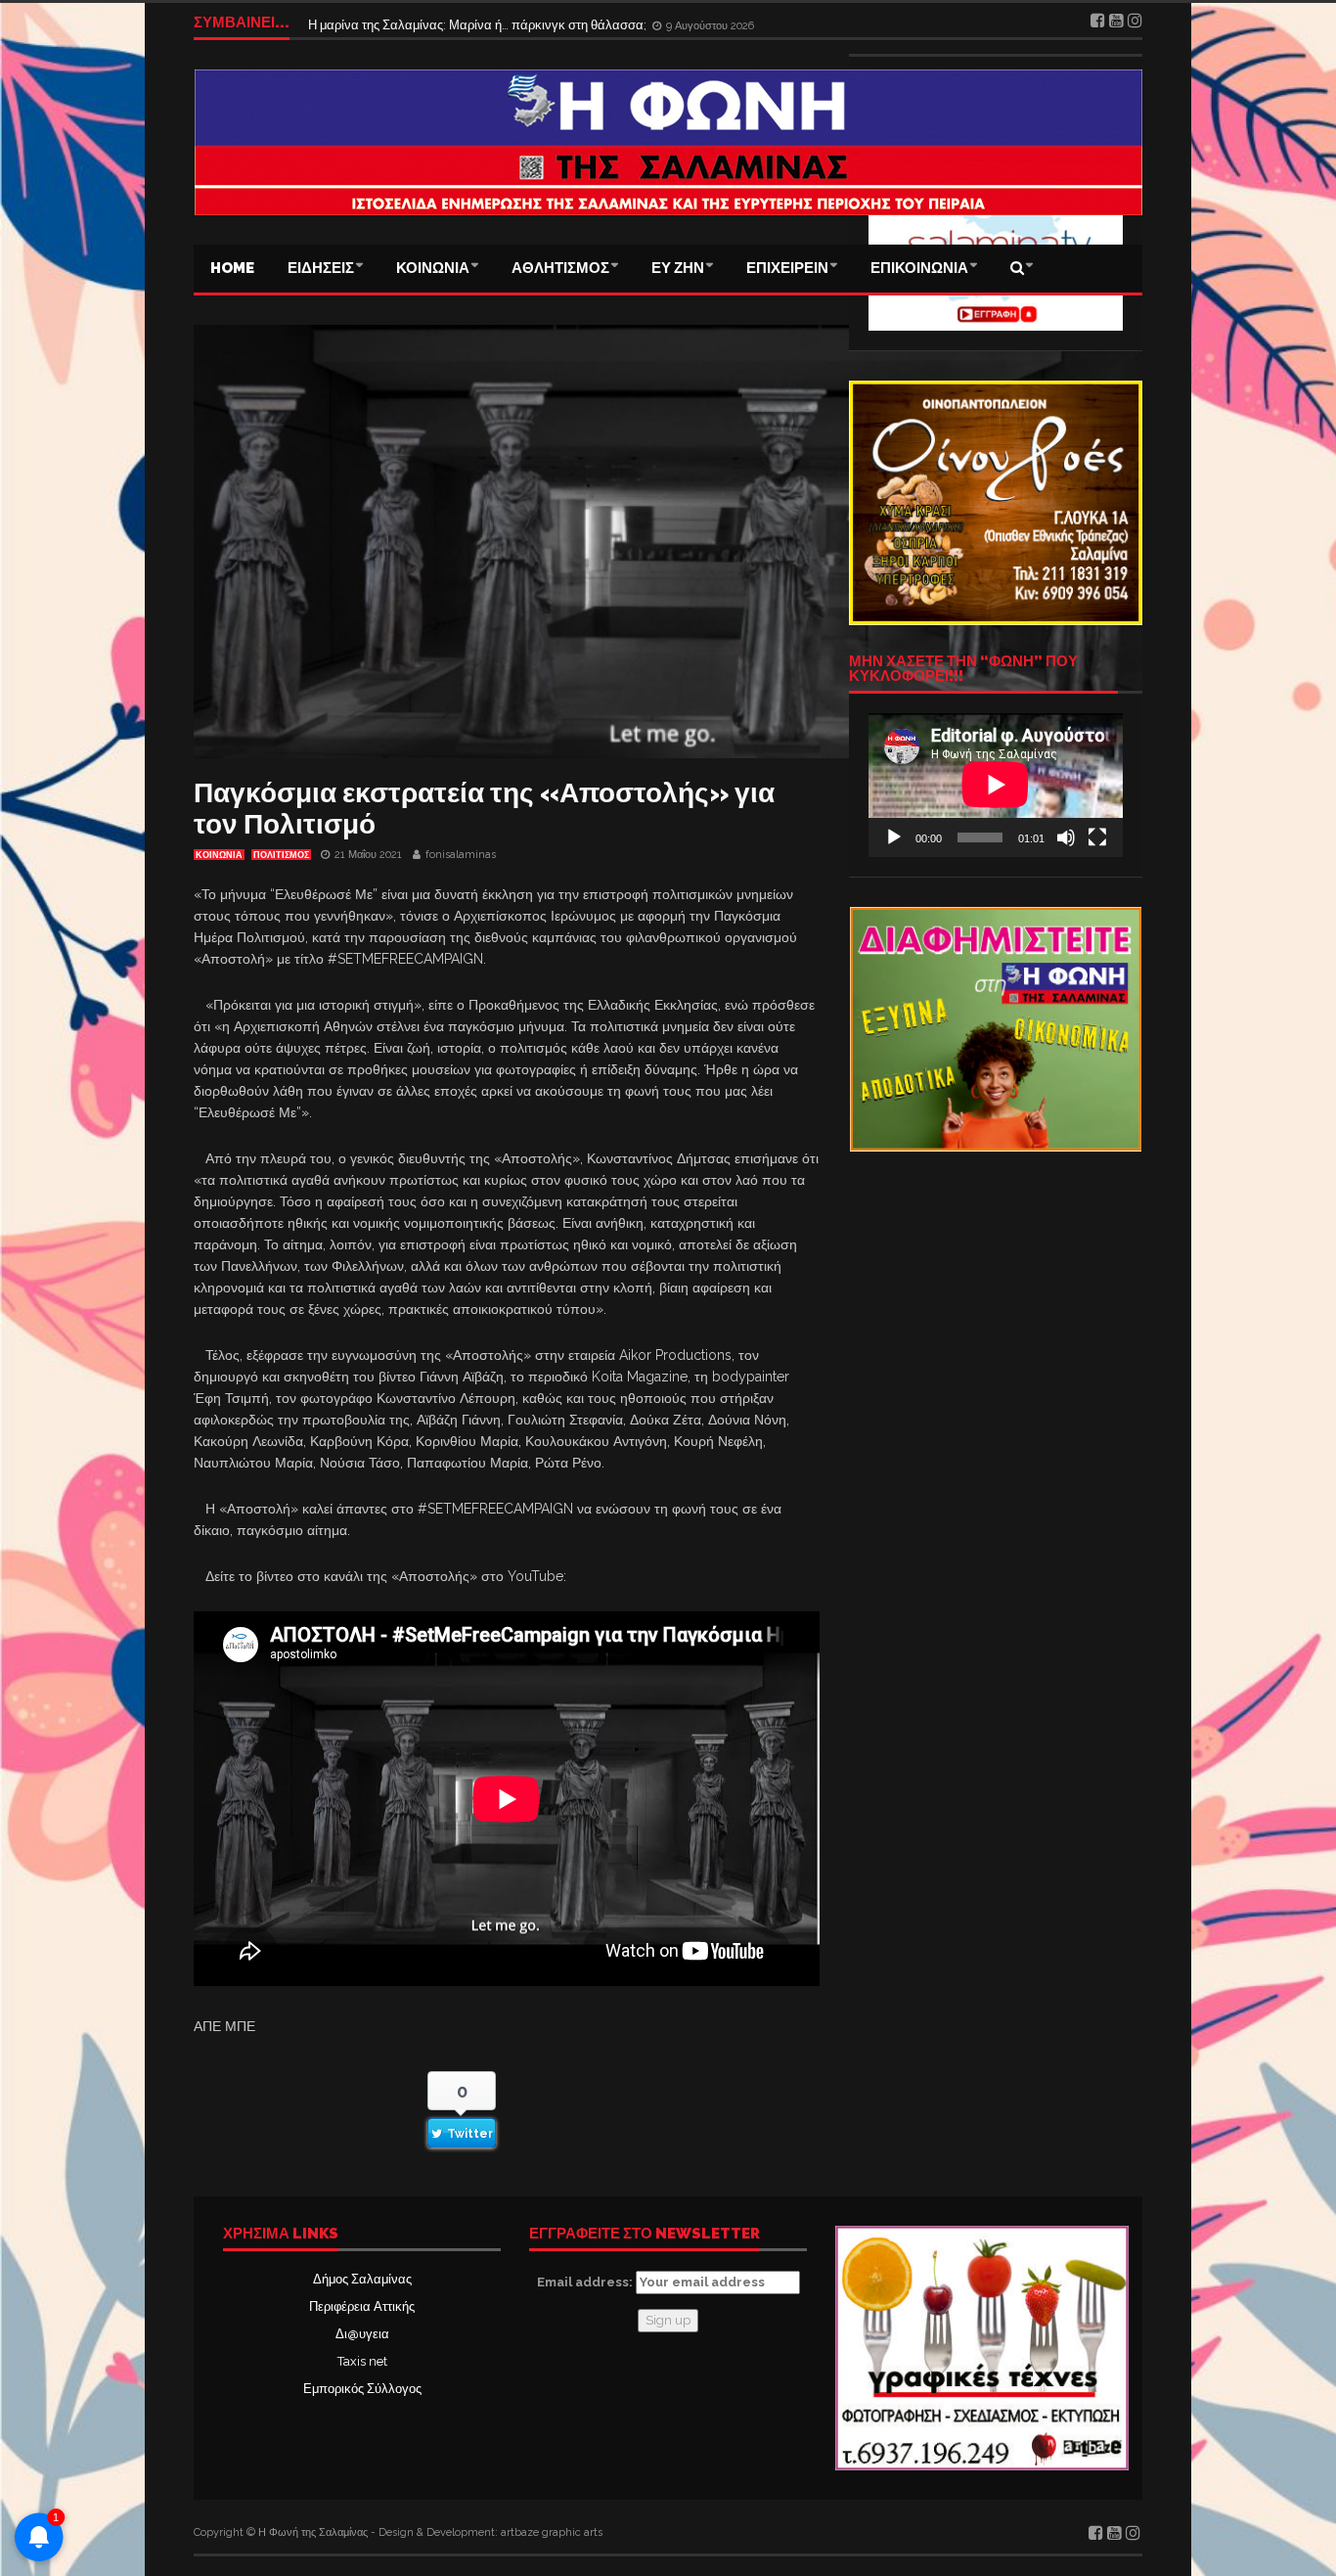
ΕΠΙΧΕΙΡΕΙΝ (787, 268)
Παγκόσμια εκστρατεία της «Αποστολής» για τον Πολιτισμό (484, 809)
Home (232, 268)
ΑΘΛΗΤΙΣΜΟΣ (560, 268)
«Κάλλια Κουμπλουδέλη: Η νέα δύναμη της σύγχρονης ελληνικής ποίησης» (520, 22)
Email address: (586, 2282)
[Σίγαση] (1066, 837)
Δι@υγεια (362, 2334)
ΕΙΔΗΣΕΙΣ (321, 268)
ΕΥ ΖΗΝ (678, 268)
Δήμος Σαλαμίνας (362, 2279)
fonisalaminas (461, 855)
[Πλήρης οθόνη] (1097, 837)
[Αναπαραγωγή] (894, 837)
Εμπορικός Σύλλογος (362, 2389)
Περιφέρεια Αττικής (362, 2306)
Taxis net (362, 2361)
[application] (996, 785)
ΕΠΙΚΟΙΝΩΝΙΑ (919, 268)
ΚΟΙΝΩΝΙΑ (433, 268)
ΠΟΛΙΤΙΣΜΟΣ (281, 855)
